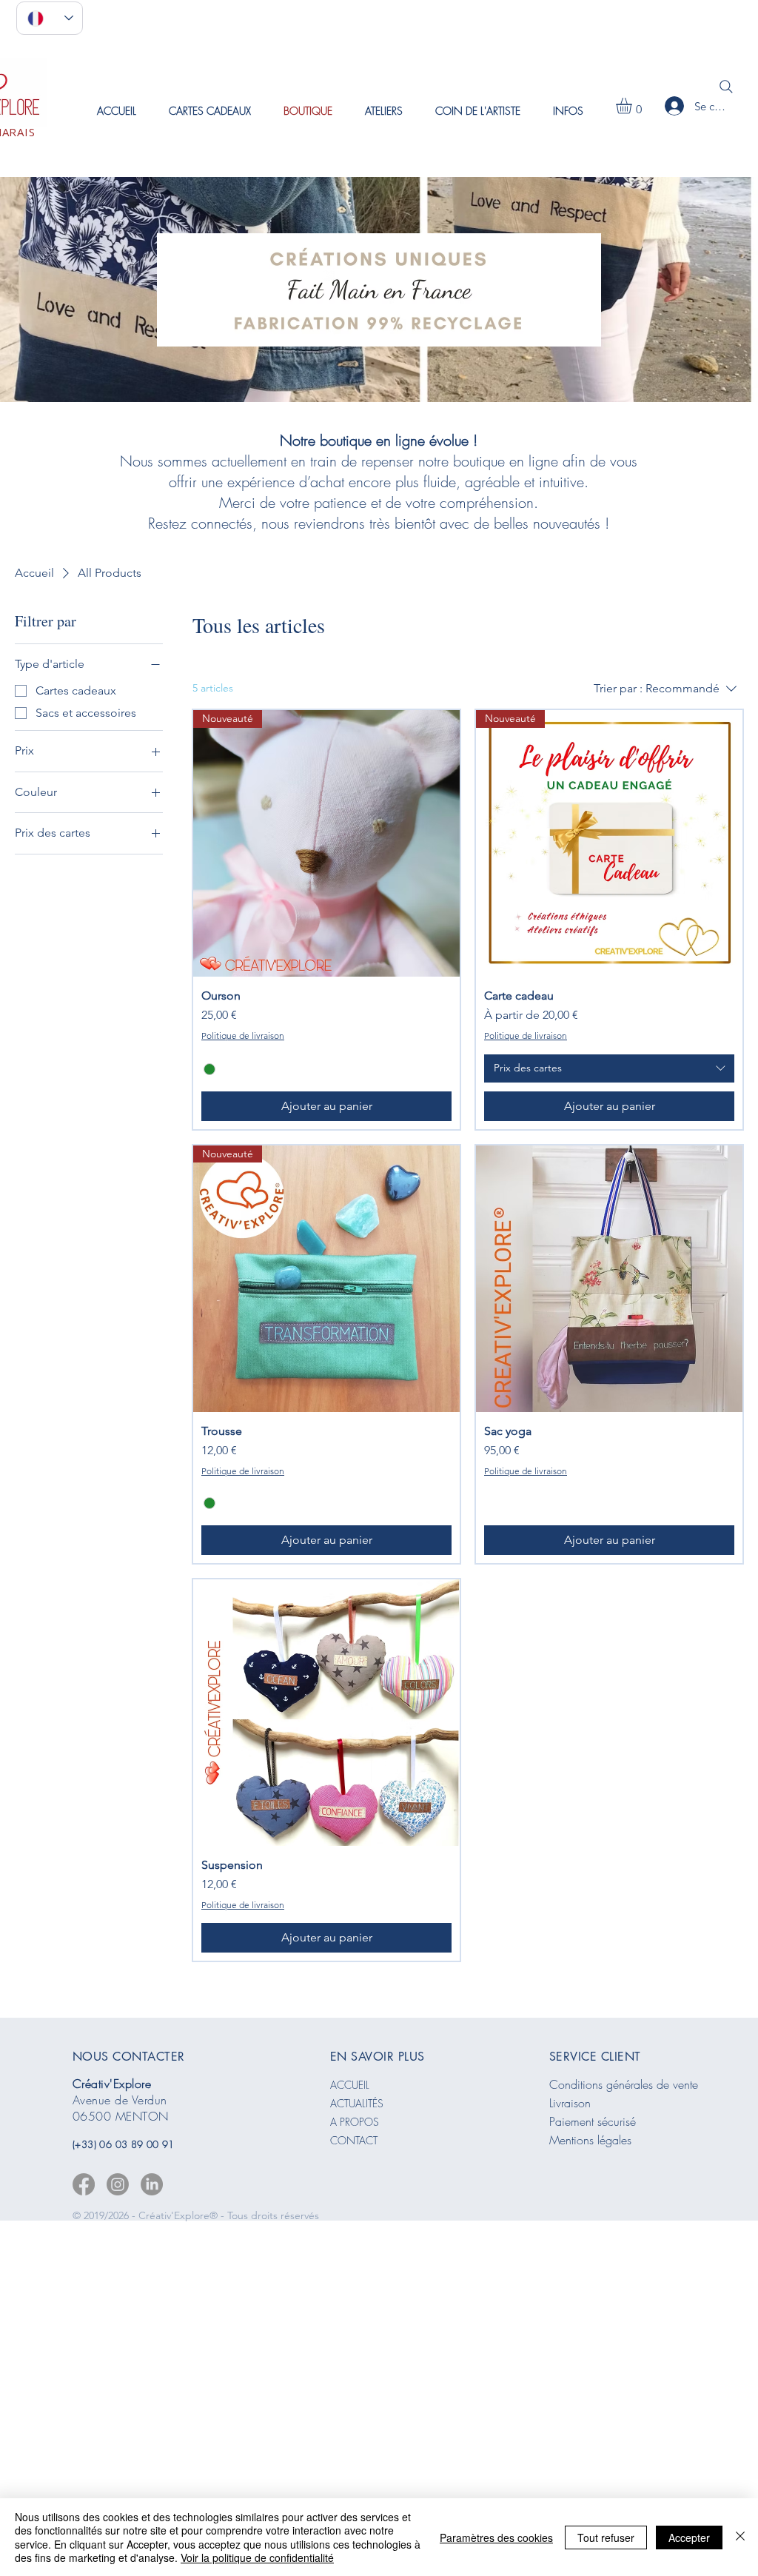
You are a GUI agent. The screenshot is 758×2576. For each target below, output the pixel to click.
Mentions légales (590, 2140)
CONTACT (354, 2140)
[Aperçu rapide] (609, 1279)
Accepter (689, 2537)
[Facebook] (84, 2184)
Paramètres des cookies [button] (496, 2537)
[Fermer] (740, 2537)
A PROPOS (355, 2122)
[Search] (726, 87)
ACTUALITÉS (357, 2103)
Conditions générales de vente (624, 2084)
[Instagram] (118, 2184)
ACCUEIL (350, 2085)
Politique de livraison (243, 1036)
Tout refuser (606, 2537)
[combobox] (609, 1068)
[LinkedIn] (152, 2184)
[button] (384, 111)
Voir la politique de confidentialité (257, 2557)
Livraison (570, 2103)
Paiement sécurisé (593, 2121)
